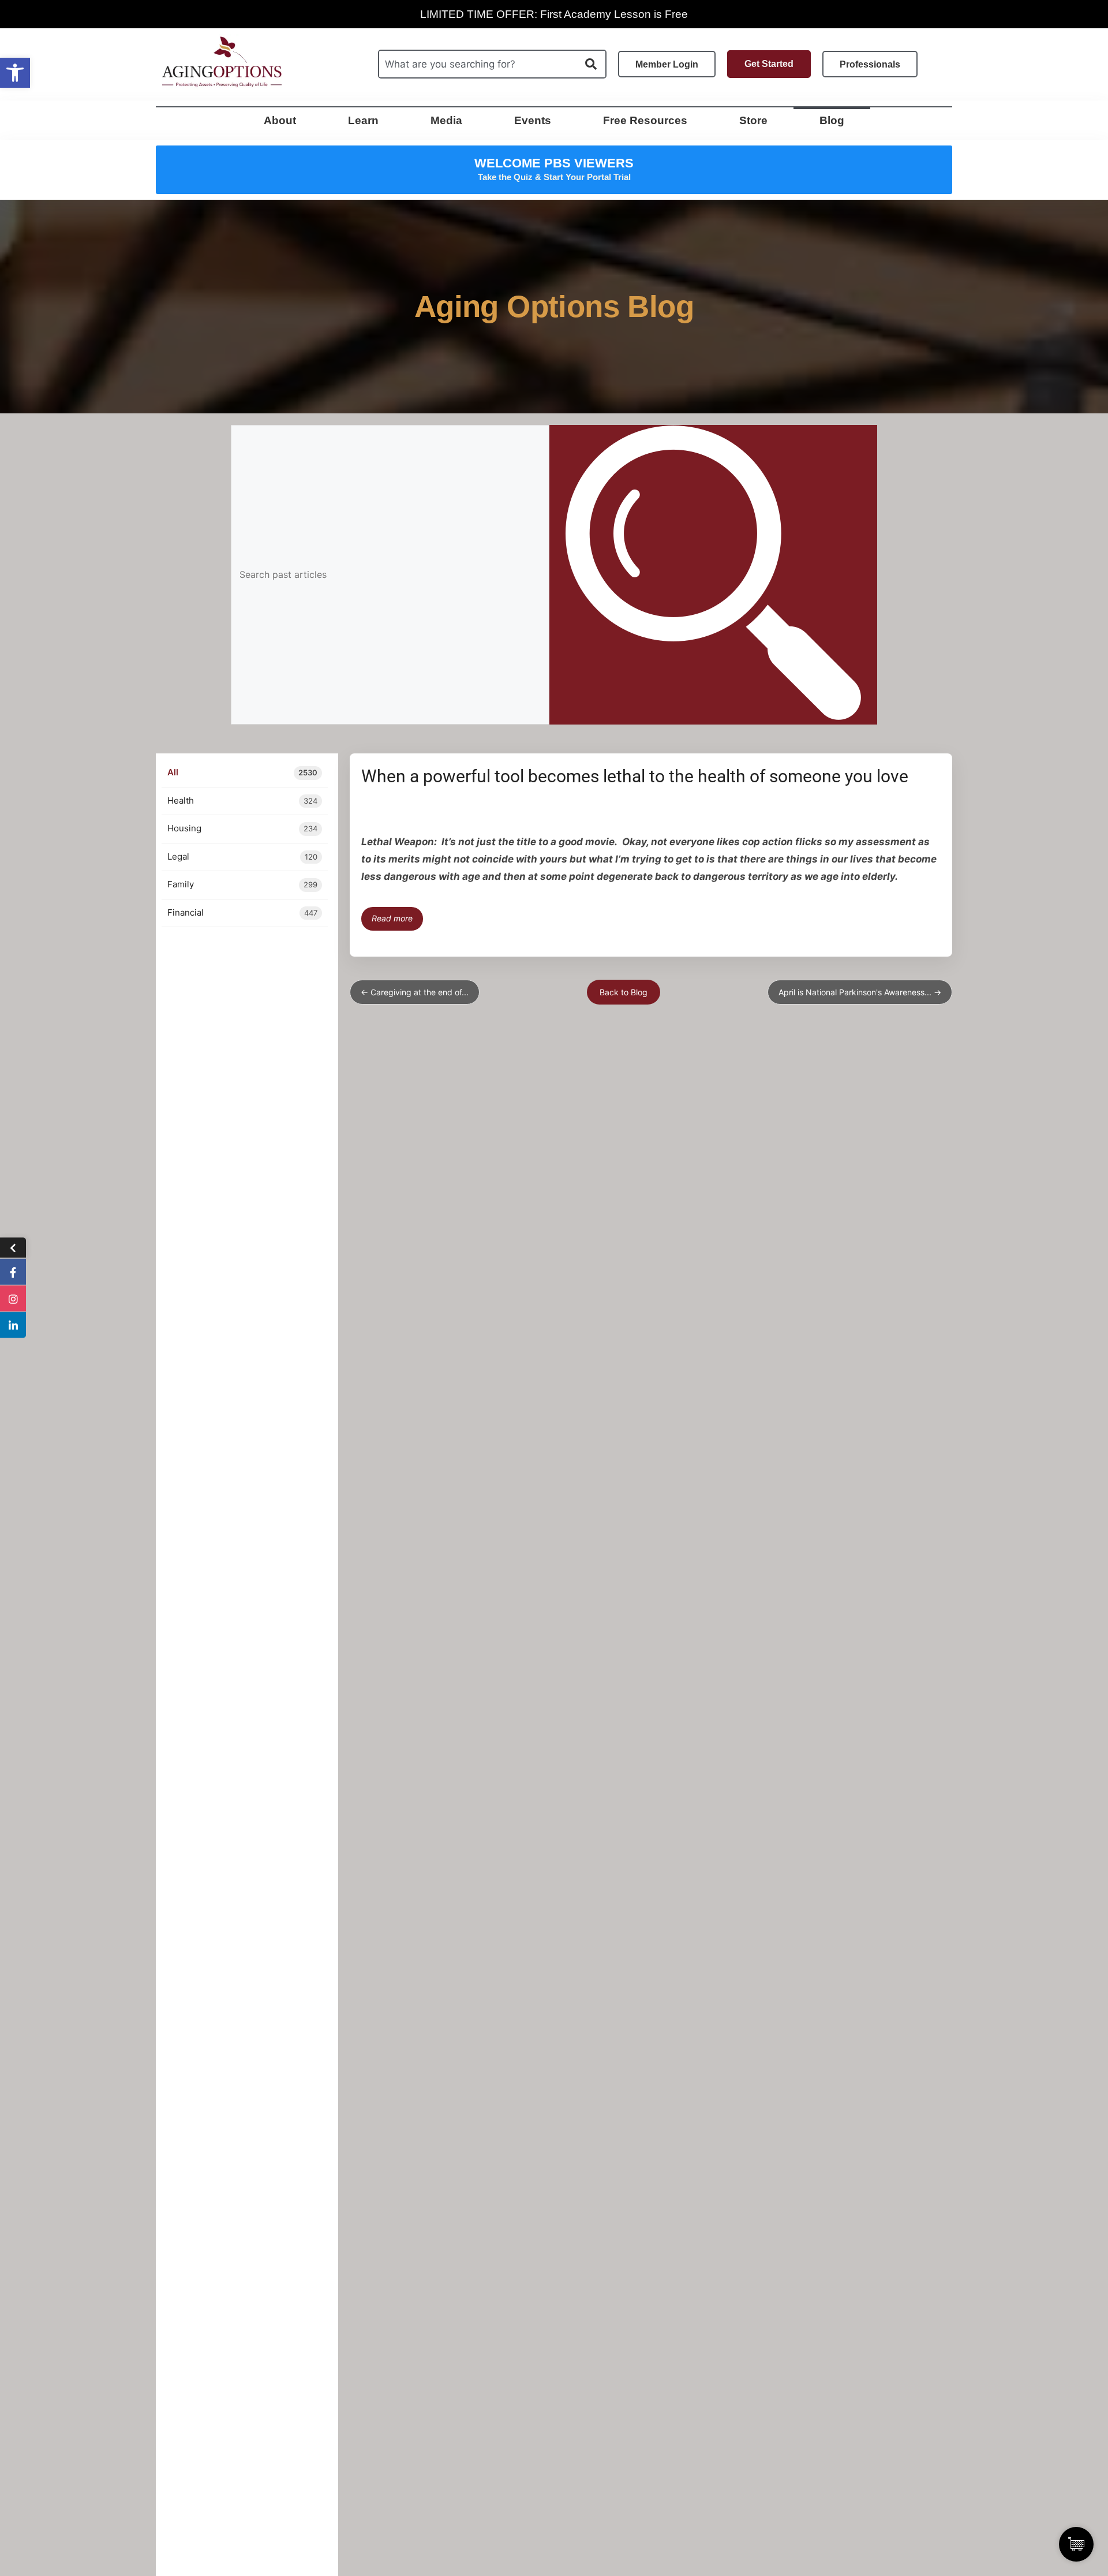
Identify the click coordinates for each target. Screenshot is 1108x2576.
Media (446, 120)
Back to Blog (624, 992)
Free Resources (645, 120)
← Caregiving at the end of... (415, 992)
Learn (363, 120)
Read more (392, 918)
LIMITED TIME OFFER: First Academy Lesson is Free (554, 14)
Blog (832, 120)
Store (753, 120)
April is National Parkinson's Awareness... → (860, 992)
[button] (15, 73)
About (280, 120)
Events (533, 120)
